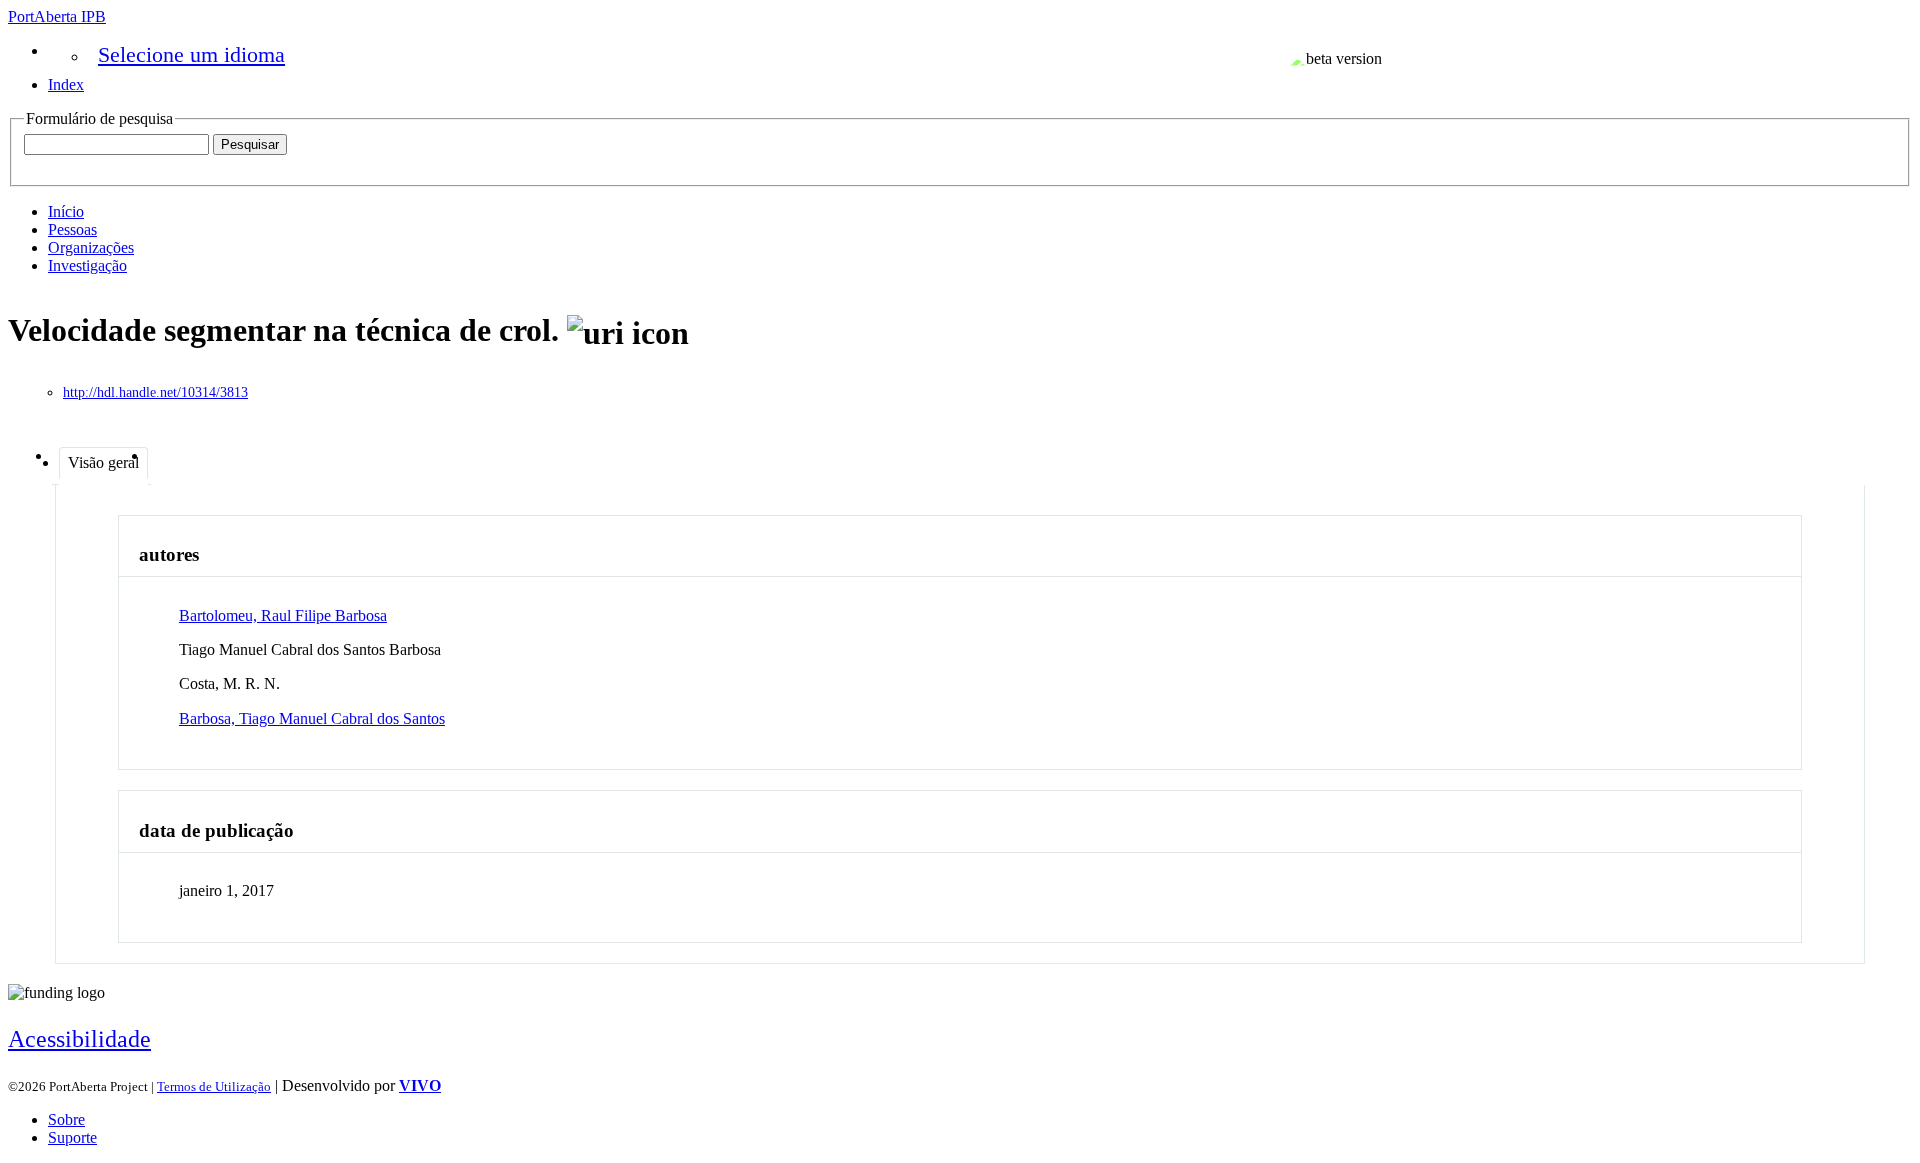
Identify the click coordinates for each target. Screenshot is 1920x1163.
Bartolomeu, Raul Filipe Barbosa (283, 615)
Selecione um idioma (191, 54)
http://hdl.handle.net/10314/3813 (155, 392)
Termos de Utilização (214, 1086)
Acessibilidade (79, 1039)
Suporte (72, 1137)
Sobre (66, 1119)
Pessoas (72, 229)
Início (66, 211)
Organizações (91, 247)
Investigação (87, 265)
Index (66, 84)
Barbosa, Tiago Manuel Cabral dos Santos (312, 718)
